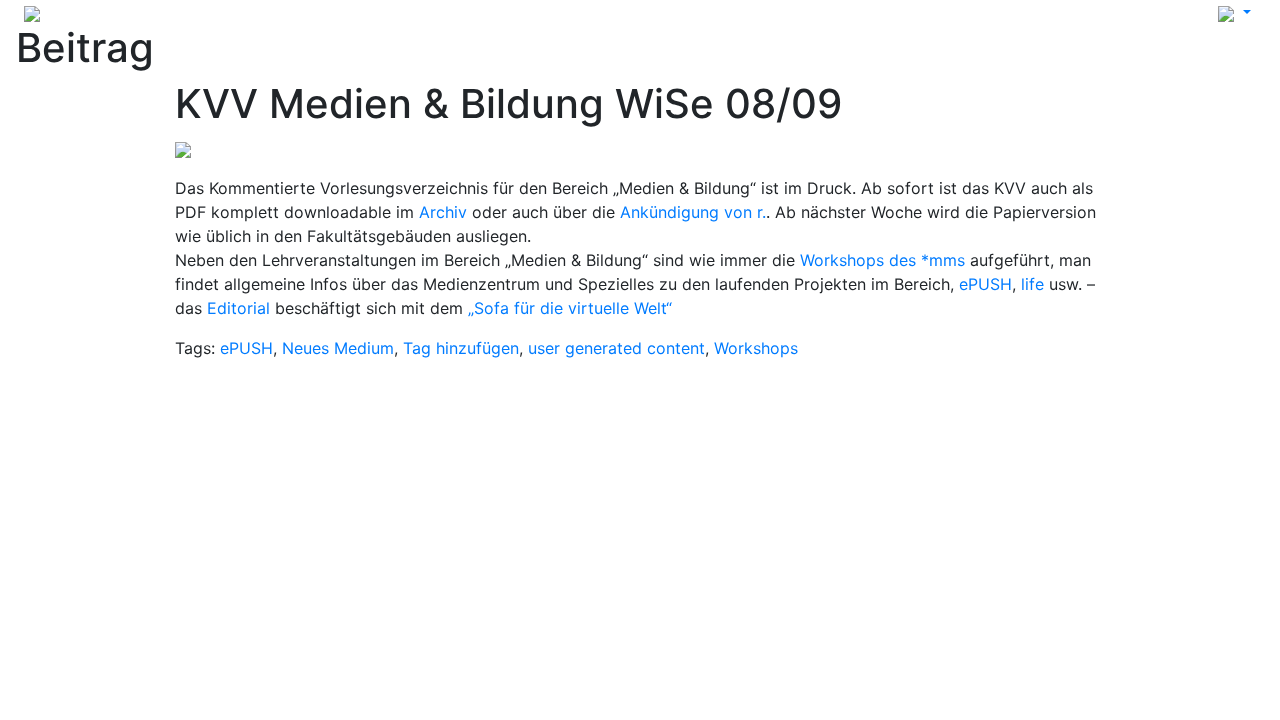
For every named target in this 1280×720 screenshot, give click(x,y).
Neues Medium (338, 348)
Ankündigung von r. (693, 212)
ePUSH (985, 284)
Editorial (238, 308)
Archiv (443, 212)
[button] (1234, 12)
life (1032, 284)
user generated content (616, 348)
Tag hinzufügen (461, 348)
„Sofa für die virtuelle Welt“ (570, 308)
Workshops (756, 348)
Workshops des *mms (882, 260)
